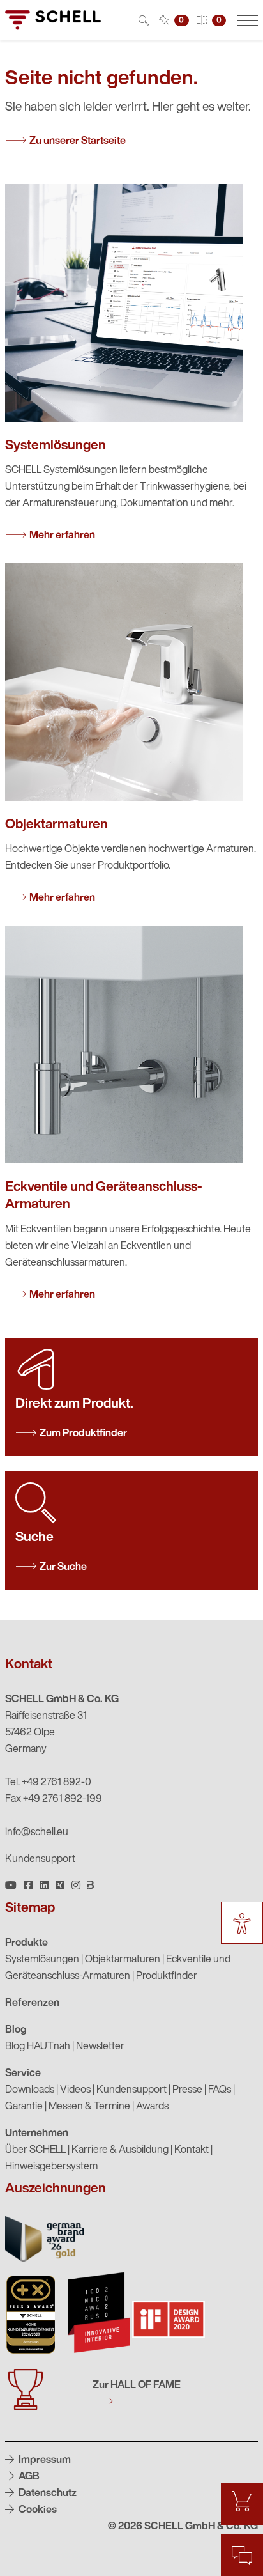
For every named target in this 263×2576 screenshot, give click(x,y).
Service (23, 2074)
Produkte (26, 1943)
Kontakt (192, 2150)
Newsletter (100, 2047)
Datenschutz (47, 2494)
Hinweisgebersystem (51, 2167)
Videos (75, 2090)
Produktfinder (167, 1976)
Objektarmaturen (123, 1960)
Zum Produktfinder (83, 1434)
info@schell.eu (37, 1833)
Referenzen (32, 2003)
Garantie (24, 2107)
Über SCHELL (35, 2150)
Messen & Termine (89, 2107)
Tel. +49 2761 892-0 (48, 1783)
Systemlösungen (42, 1960)
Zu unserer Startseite (78, 141)
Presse (187, 2090)
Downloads (30, 2090)
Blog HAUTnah (38, 2047)
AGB (28, 2477)
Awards (152, 2107)
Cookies (37, 2510)
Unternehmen (37, 2134)
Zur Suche (63, 1567)
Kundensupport (40, 1859)
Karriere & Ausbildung (120, 2150)
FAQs (220, 2090)
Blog (16, 2030)
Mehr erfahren (62, 536)
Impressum (44, 2460)
